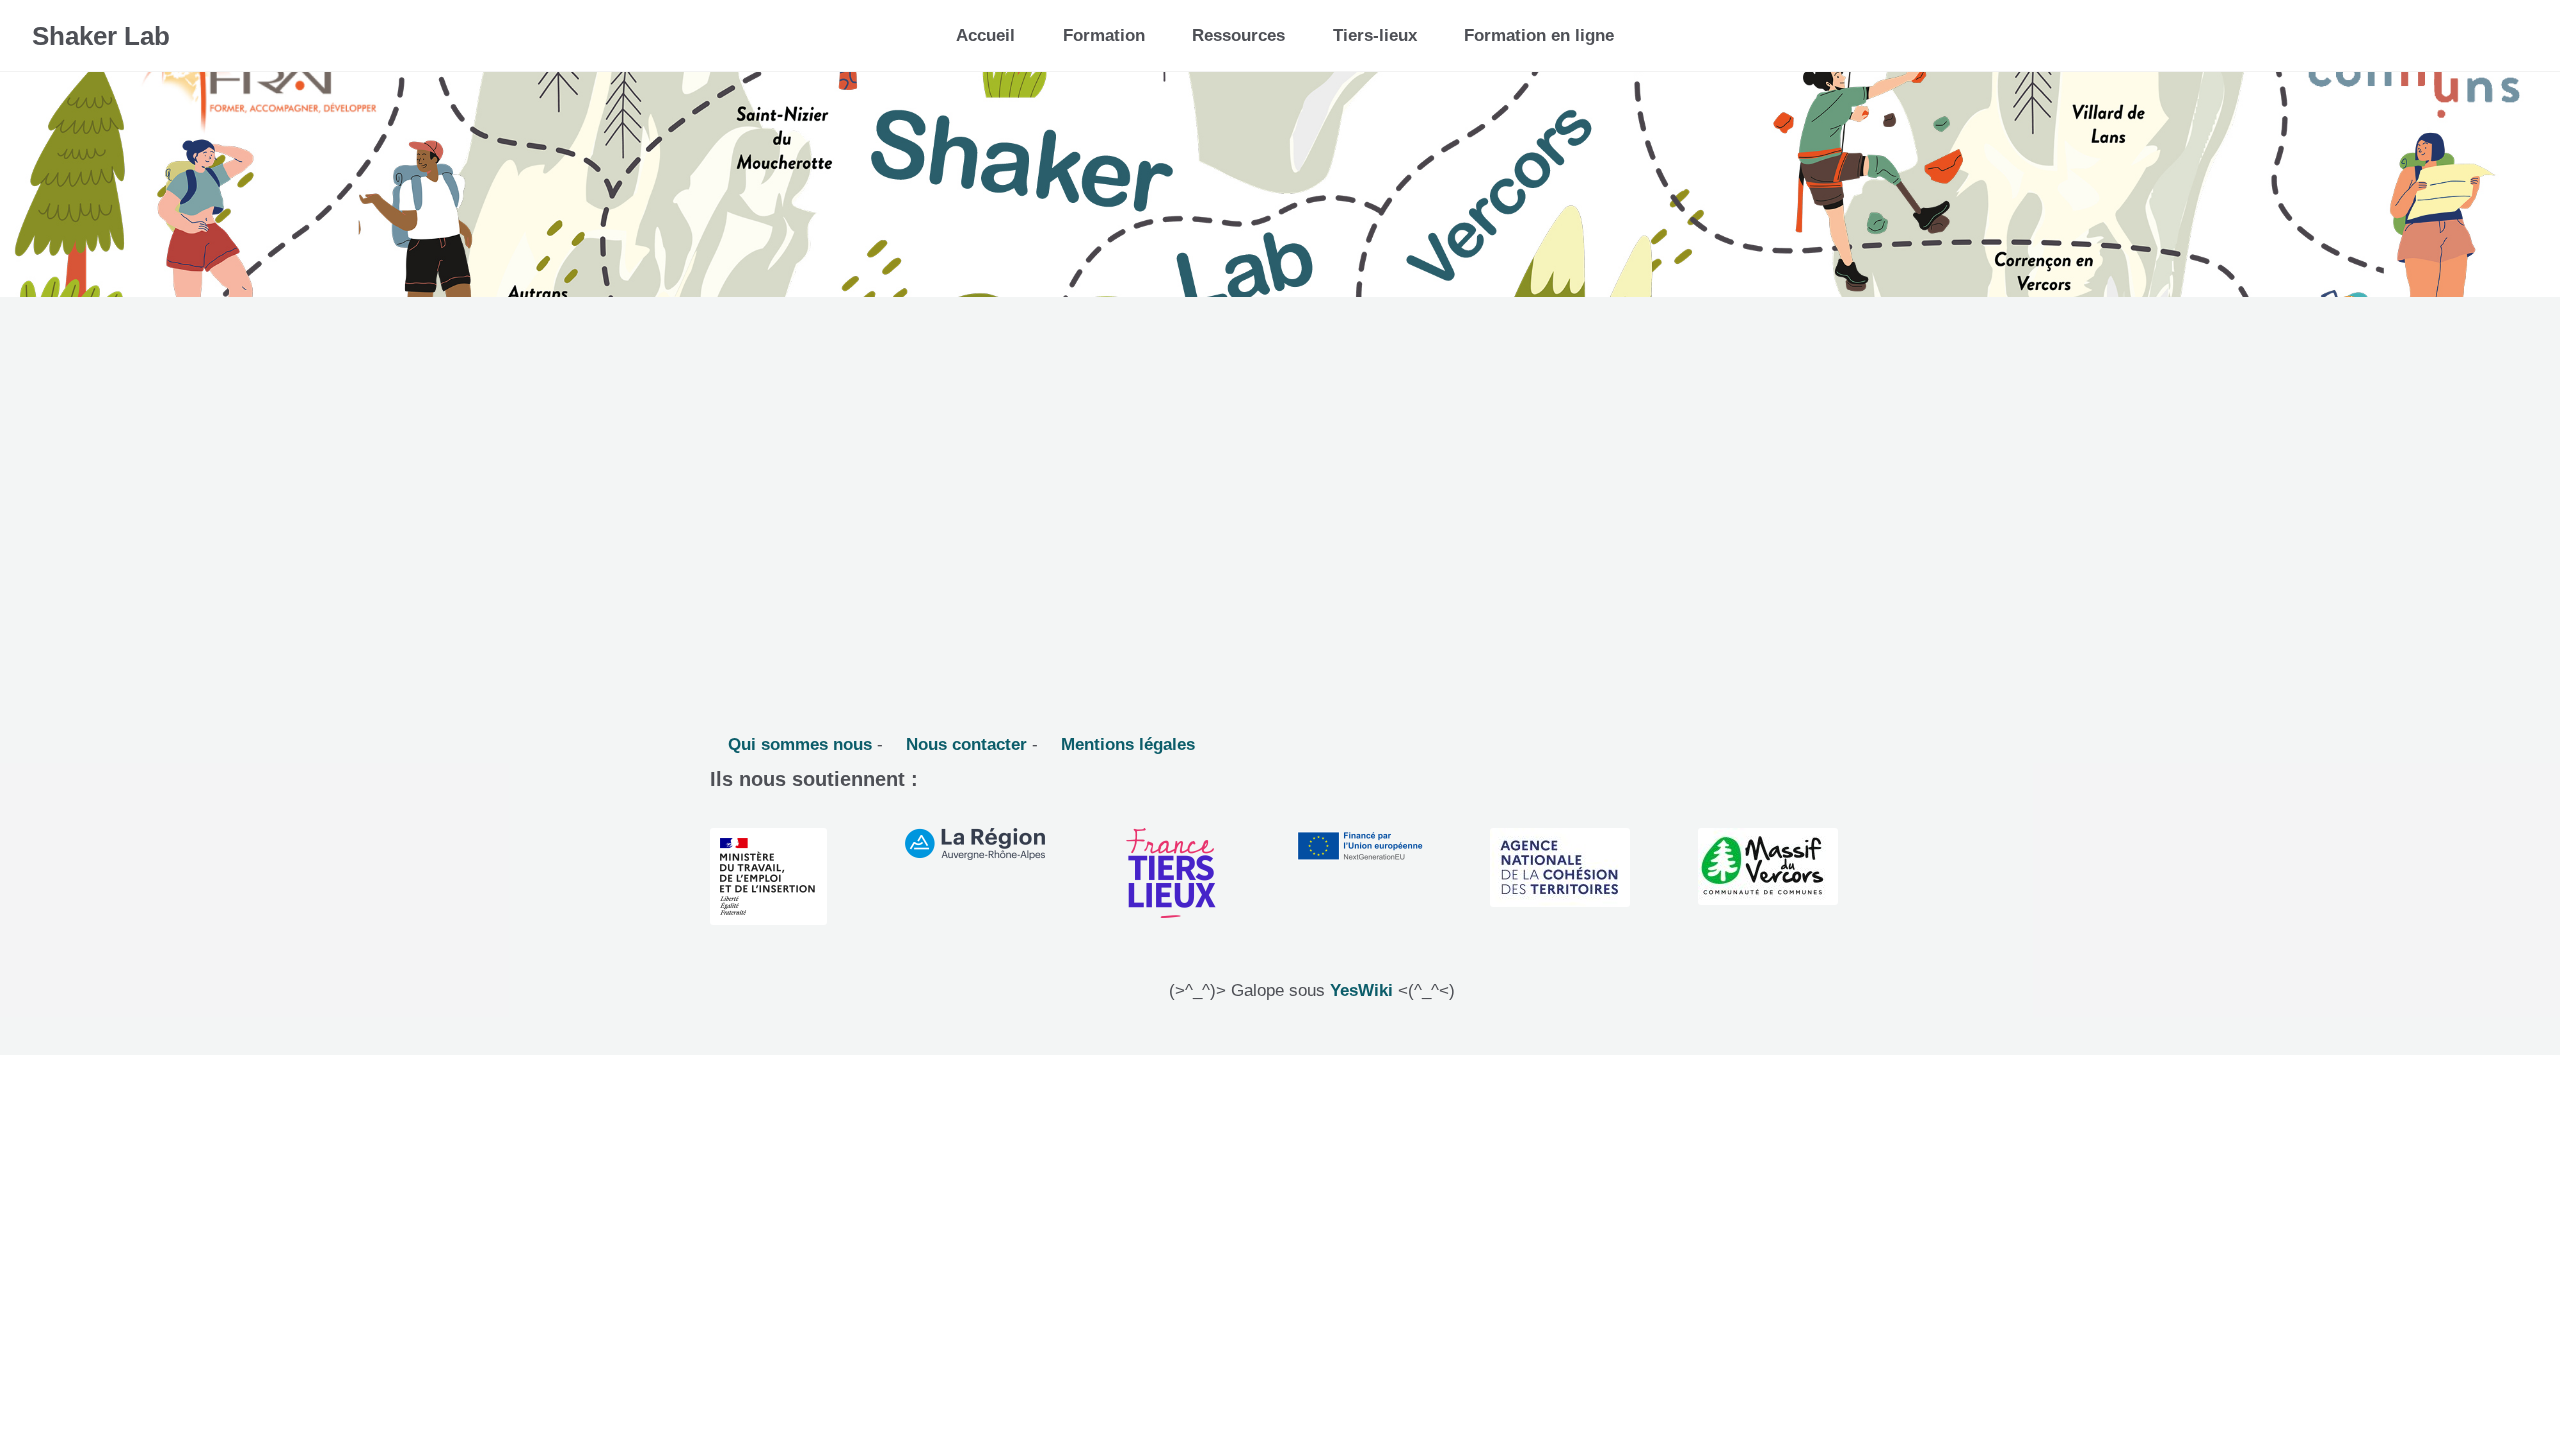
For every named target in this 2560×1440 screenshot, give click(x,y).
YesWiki (1361, 990)
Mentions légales (1125, 744)
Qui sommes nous (797, 744)
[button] (2506, 35)
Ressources (1238, 35)
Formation (1104, 35)
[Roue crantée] (2459, 28)
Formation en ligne (1539, 35)
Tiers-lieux (1375, 35)
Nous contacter (964, 744)
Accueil (985, 35)
